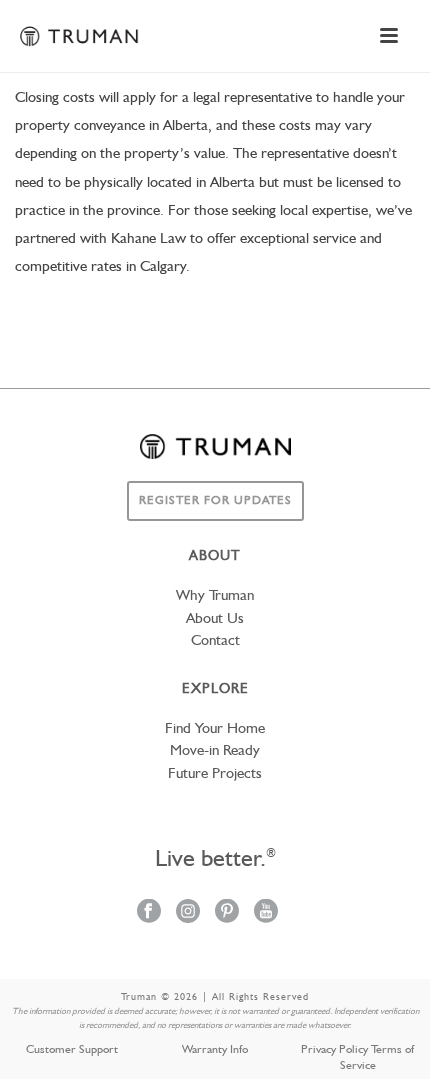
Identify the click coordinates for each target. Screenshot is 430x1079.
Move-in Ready (215, 751)
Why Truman (215, 596)
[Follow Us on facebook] (149, 912)
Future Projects (215, 774)
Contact (215, 641)
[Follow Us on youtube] (266, 912)
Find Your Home (215, 729)
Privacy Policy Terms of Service (357, 1058)
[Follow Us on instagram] (188, 912)
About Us (215, 619)
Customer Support (72, 1050)
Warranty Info (215, 1050)
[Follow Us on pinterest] (227, 912)
